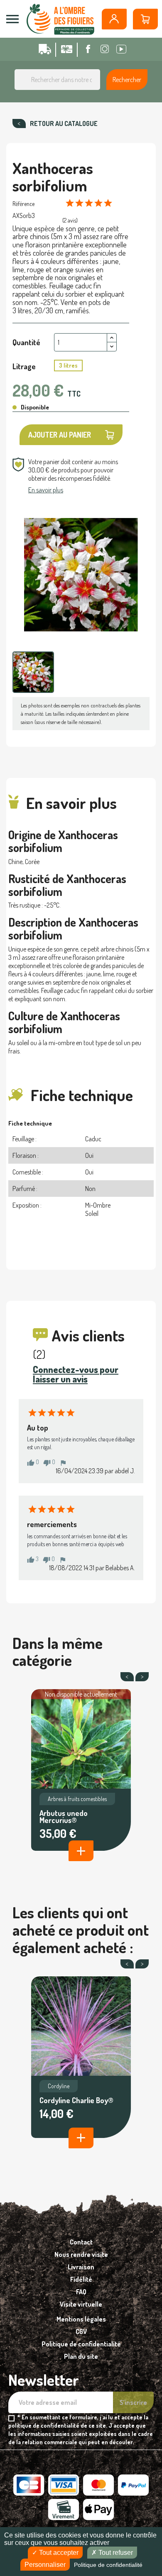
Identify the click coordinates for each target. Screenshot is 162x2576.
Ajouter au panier (60, 435)
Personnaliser (45, 2565)
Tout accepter (58, 2553)
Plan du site (81, 2356)
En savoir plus (46, 490)
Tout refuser (115, 2553)
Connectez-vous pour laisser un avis (76, 1374)
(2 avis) (70, 220)
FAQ (81, 2292)
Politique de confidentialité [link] (108, 2565)
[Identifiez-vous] (114, 19)
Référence (23, 204)
